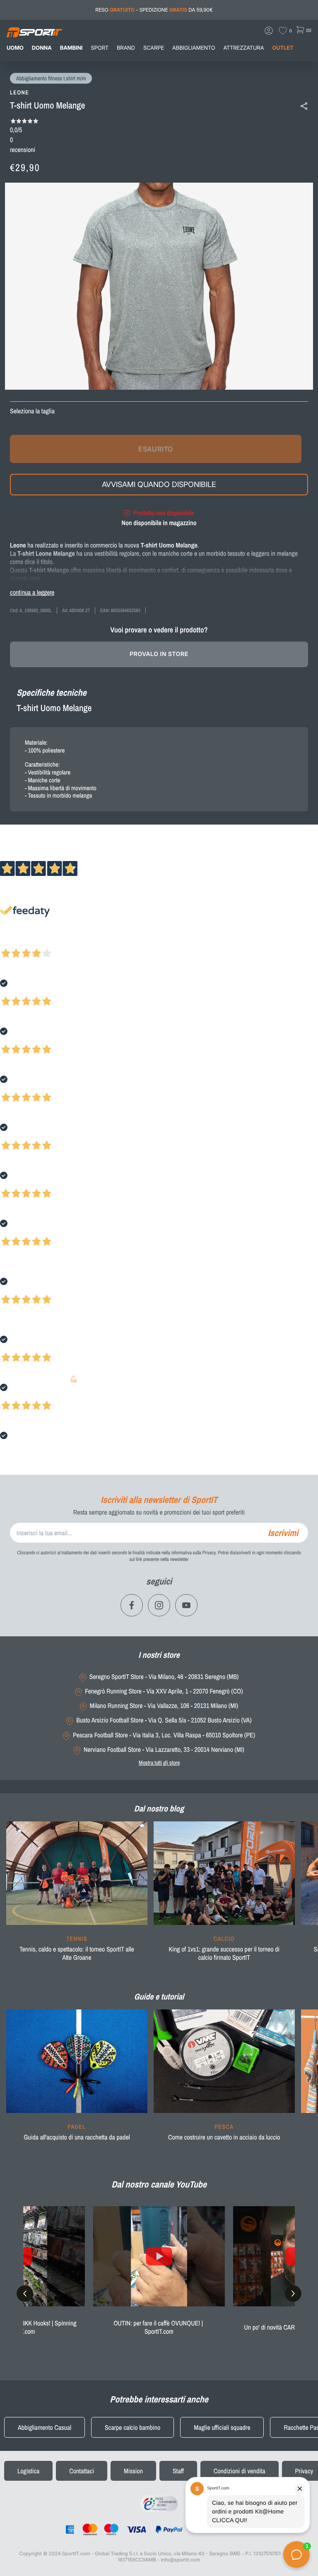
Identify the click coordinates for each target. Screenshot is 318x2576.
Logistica (28, 2471)
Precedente (14, 942)
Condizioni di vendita (240, 2471)
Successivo (43, 942)
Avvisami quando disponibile (159, 484)
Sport (100, 48)
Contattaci (82, 2471)
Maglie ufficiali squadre (222, 2427)
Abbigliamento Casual (45, 2427)
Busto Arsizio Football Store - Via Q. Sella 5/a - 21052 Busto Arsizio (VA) (164, 1720)
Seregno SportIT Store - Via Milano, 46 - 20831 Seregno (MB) (164, 1677)
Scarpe (154, 48)
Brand (126, 48)
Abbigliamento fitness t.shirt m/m (51, 79)
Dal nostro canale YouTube (159, 2184)
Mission (133, 2471)
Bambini (71, 48)
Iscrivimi (283, 1533)
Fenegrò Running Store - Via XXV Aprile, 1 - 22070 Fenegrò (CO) (164, 1691)
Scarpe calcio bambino (132, 2427)
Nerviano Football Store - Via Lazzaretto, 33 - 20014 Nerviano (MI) (164, 1750)
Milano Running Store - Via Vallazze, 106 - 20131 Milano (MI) (164, 1706)
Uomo (15, 48)
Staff (178, 2471)
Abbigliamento (194, 48)
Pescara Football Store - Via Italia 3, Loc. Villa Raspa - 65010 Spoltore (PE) (164, 1735)
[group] (77, 1896)
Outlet (283, 48)
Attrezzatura (244, 48)
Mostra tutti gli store (159, 1763)
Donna (42, 48)
